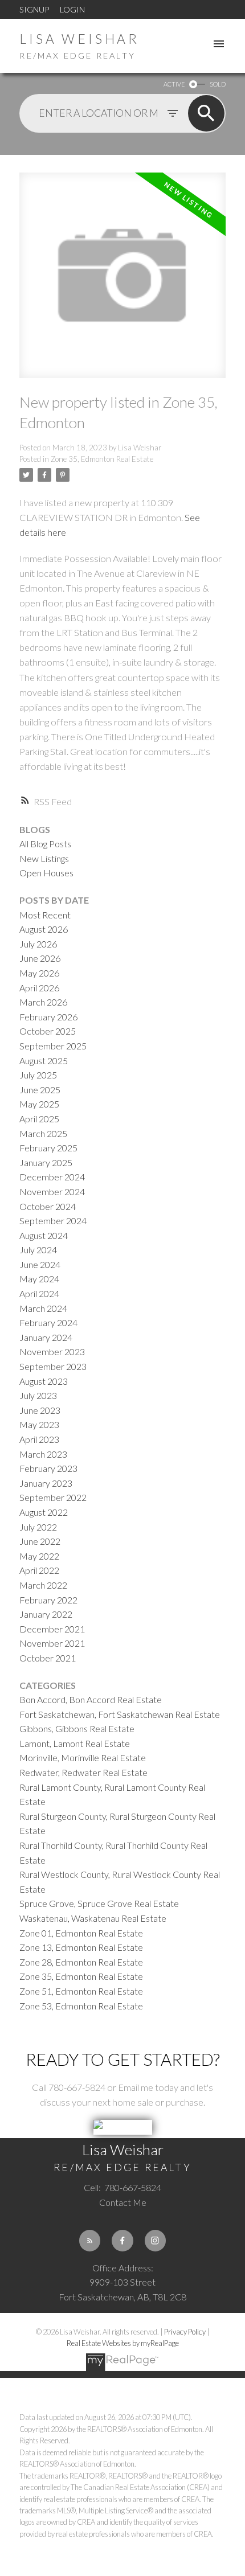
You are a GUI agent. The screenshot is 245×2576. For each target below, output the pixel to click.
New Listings (44, 858)
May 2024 (39, 1279)
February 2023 (48, 1468)
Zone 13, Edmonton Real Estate (81, 1947)
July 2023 (38, 1395)
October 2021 (48, 1658)
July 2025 (38, 1075)
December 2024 (52, 1177)
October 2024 (48, 1206)
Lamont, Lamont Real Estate (75, 1743)
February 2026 (48, 1017)
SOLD (218, 84)
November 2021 (52, 1643)
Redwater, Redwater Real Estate (83, 1772)
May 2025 (39, 1104)
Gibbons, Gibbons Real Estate (77, 1728)
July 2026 (38, 944)
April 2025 (39, 1119)
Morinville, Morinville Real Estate (83, 1757)
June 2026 (40, 958)
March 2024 (43, 1308)
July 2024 (38, 1250)
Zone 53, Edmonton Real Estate (81, 2006)
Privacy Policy (185, 2332)
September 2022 (53, 1497)
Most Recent (45, 915)
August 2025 (44, 1061)
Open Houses (46, 873)
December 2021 (52, 1629)
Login (72, 9)
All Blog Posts (45, 844)
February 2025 (48, 1148)
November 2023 (52, 1351)
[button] (90, 2240)
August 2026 (44, 929)
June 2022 (40, 1541)
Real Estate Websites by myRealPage (123, 2343)
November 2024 (52, 1191)
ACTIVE (174, 84)
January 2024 (46, 1337)
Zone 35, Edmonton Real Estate (102, 459)
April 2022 (39, 1570)
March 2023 (43, 1454)
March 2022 (43, 1585)
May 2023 (39, 1424)
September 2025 (53, 1046)
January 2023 (46, 1483)
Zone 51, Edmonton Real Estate (81, 1991)
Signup (34, 9)
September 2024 (53, 1221)
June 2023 (40, 1410)
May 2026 (39, 973)
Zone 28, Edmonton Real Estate (81, 1962)
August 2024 (44, 1235)
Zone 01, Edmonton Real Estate (81, 1933)
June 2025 (40, 1090)
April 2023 (39, 1439)
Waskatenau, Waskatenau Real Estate (93, 1918)
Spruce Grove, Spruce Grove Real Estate (99, 1903)
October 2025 (48, 1031)
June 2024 (40, 1264)
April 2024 (39, 1293)
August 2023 (44, 1381)
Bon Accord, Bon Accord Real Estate (91, 1699)
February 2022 (48, 1600)
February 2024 (48, 1322)
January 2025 (46, 1162)
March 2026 (43, 1002)
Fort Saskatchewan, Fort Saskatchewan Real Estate (120, 1714)
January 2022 (46, 1614)
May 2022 (39, 1556)
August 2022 (44, 1512)
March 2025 (43, 1133)
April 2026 (39, 988)
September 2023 (53, 1366)
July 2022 (38, 1527)
